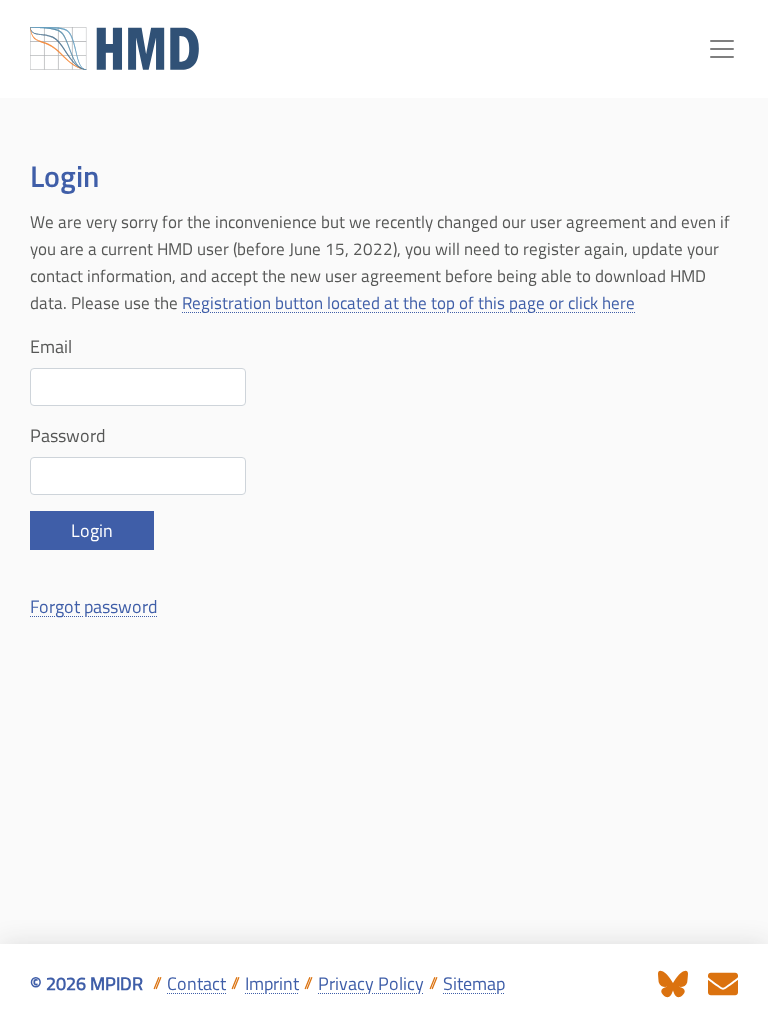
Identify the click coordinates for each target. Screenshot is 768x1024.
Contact (196, 983)
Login (92, 530)
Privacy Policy (371, 983)
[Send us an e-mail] (723, 982)
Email (51, 346)
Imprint (272, 983)
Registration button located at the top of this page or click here (408, 303)
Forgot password (94, 606)
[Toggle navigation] (722, 49)
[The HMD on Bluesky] (673, 982)
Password (68, 435)
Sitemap (474, 983)
